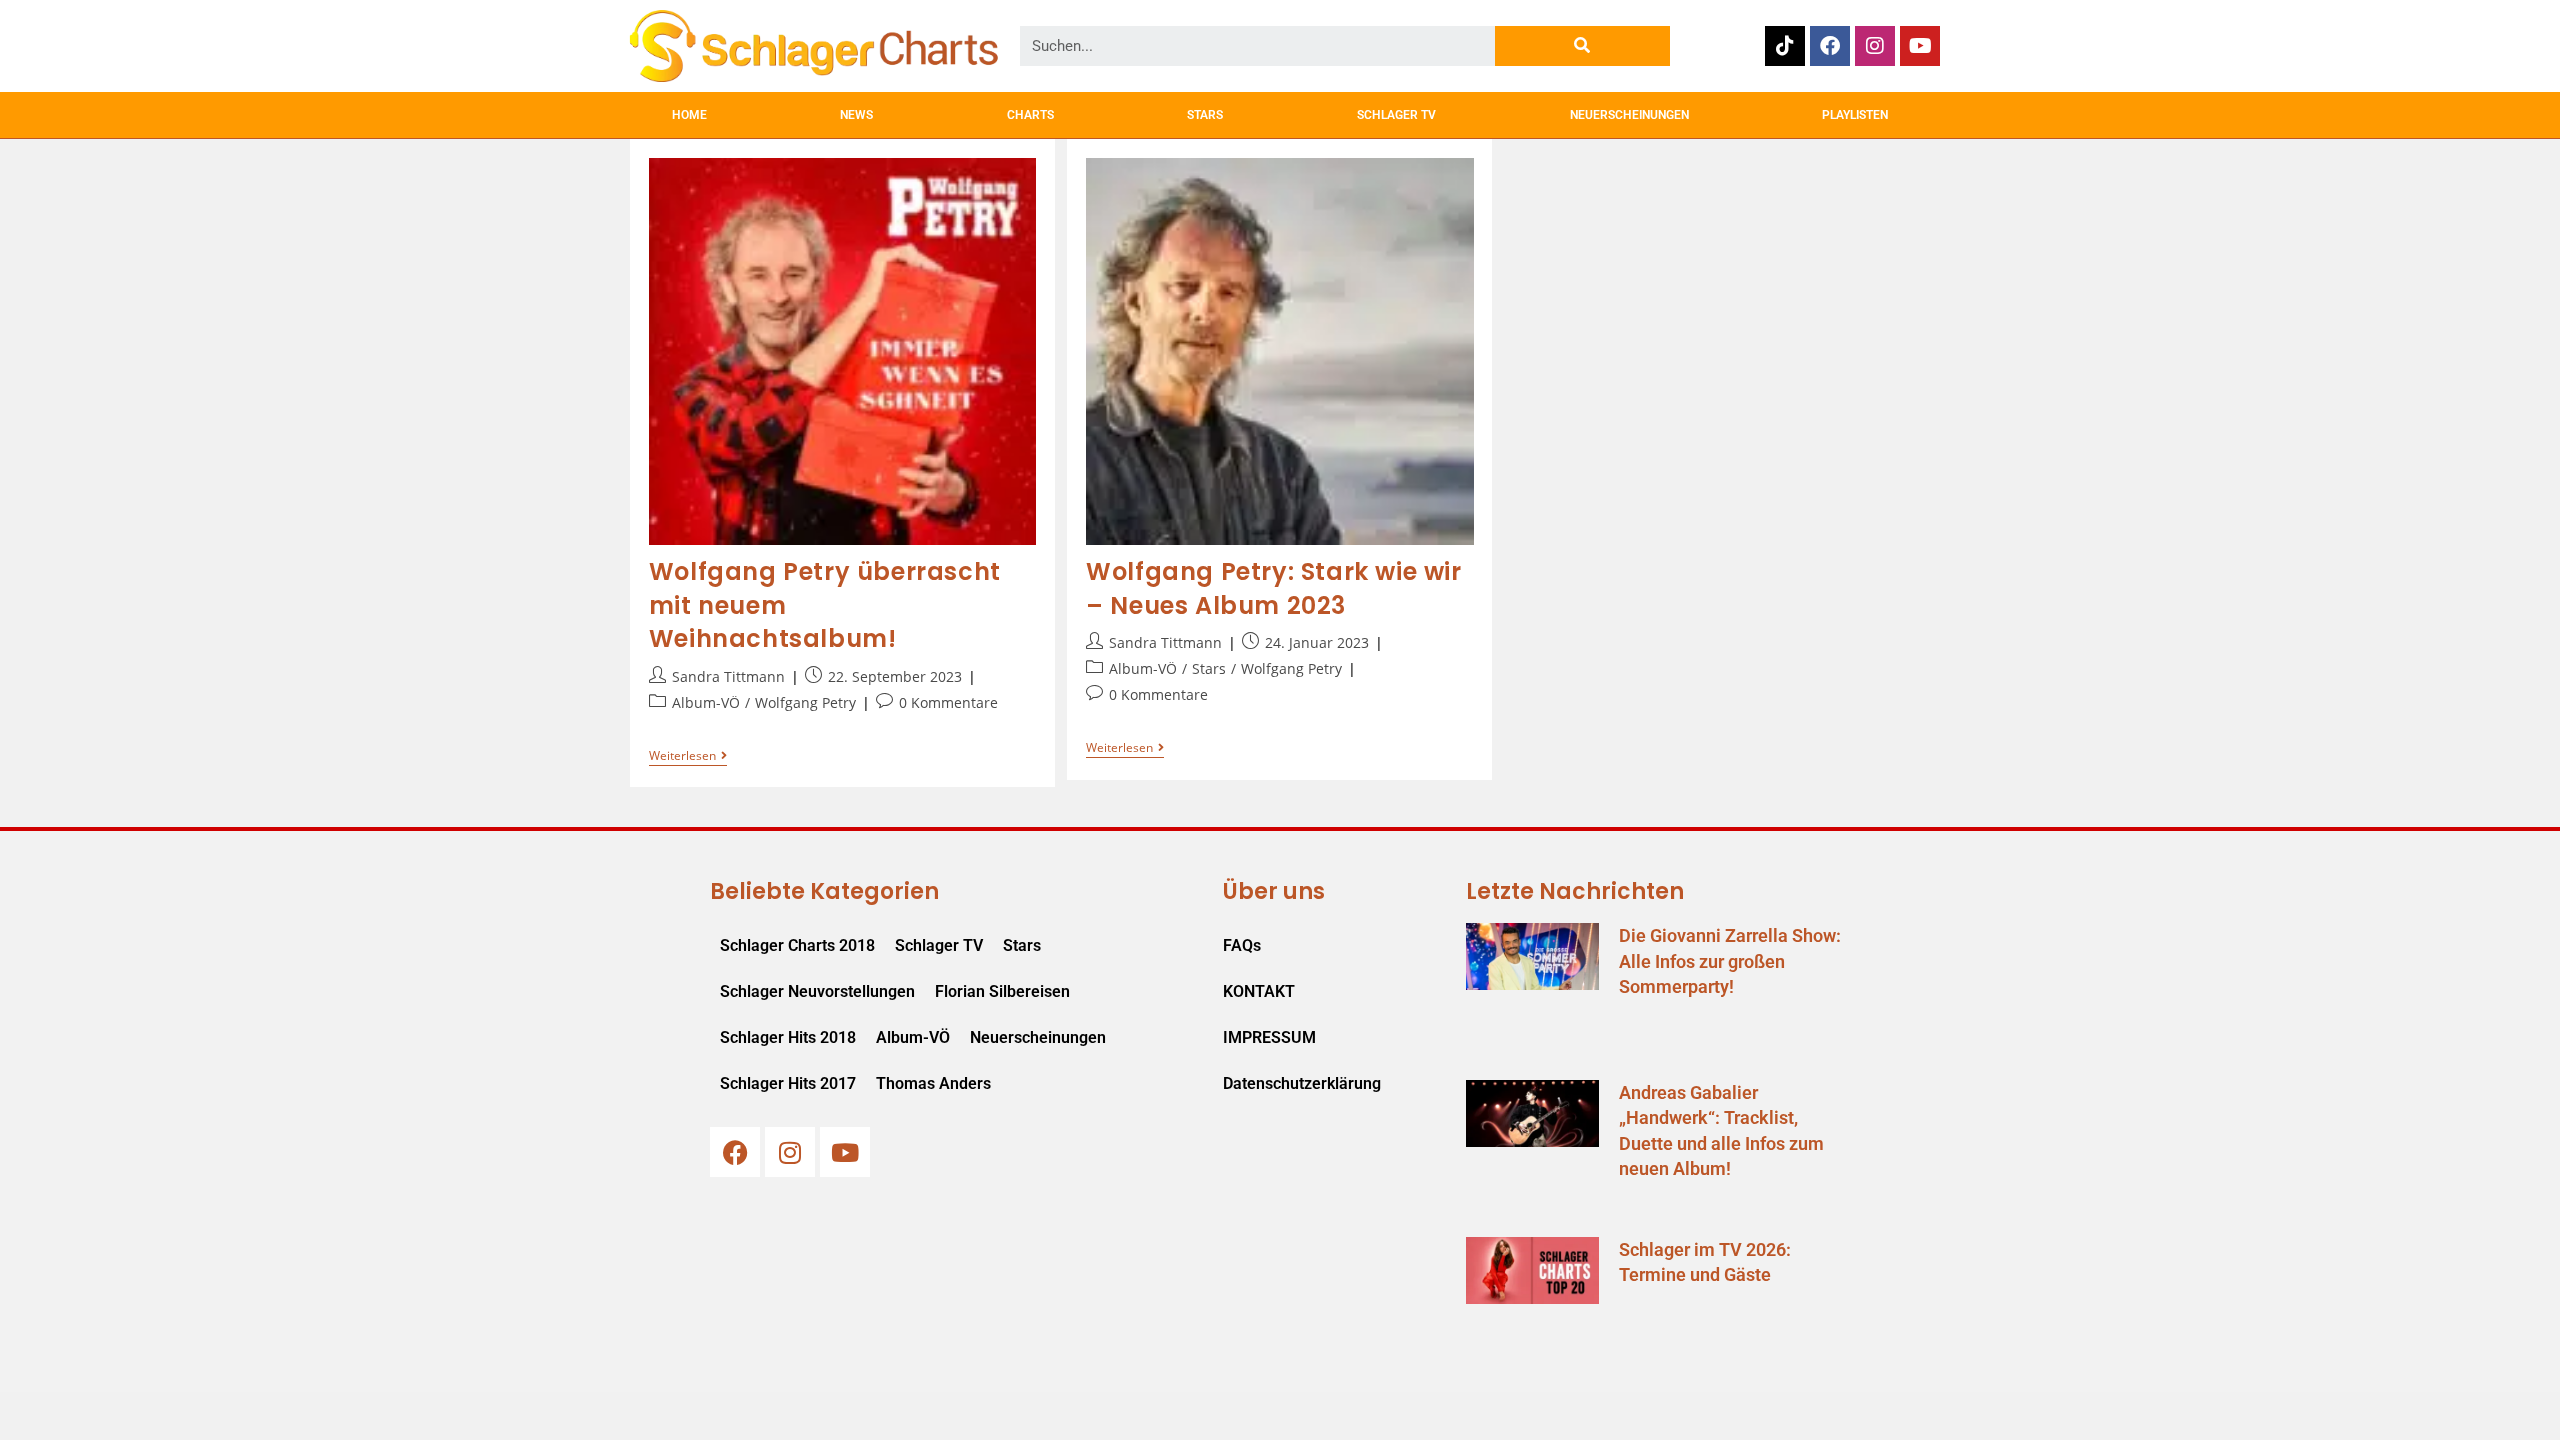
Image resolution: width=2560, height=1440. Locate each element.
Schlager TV (939, 945)
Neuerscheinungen (1038, 1037)
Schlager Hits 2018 (788, 1037)
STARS (1205, 115)
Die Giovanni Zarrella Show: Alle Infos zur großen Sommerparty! (1730, 960)
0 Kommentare (948, 702)
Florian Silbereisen (1002, 991)
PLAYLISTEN (1855, 115)
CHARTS (1030, 115)
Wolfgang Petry (805, 702)
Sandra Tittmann (728, 676)
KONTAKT (1259, 991)
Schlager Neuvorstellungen (817, 991)
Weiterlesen (688, 756)
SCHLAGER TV (1396, 115)
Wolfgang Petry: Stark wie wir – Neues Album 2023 (1273, 588)
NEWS (856, 115)
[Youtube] (1920, 46)
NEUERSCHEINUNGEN (1629, 115)
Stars (1209, 668)
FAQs (1242, 945)
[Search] (1582, 46)
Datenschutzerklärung (1302, 1083)
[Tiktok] (1785, 46)
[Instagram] (1875, 46)
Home (689, 115)
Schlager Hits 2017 (788, 1083)
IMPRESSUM (1269, 1037)
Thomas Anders (933, 1083)
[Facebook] (1830, 46)
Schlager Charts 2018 (797, 945)
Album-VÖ (706, 702)
